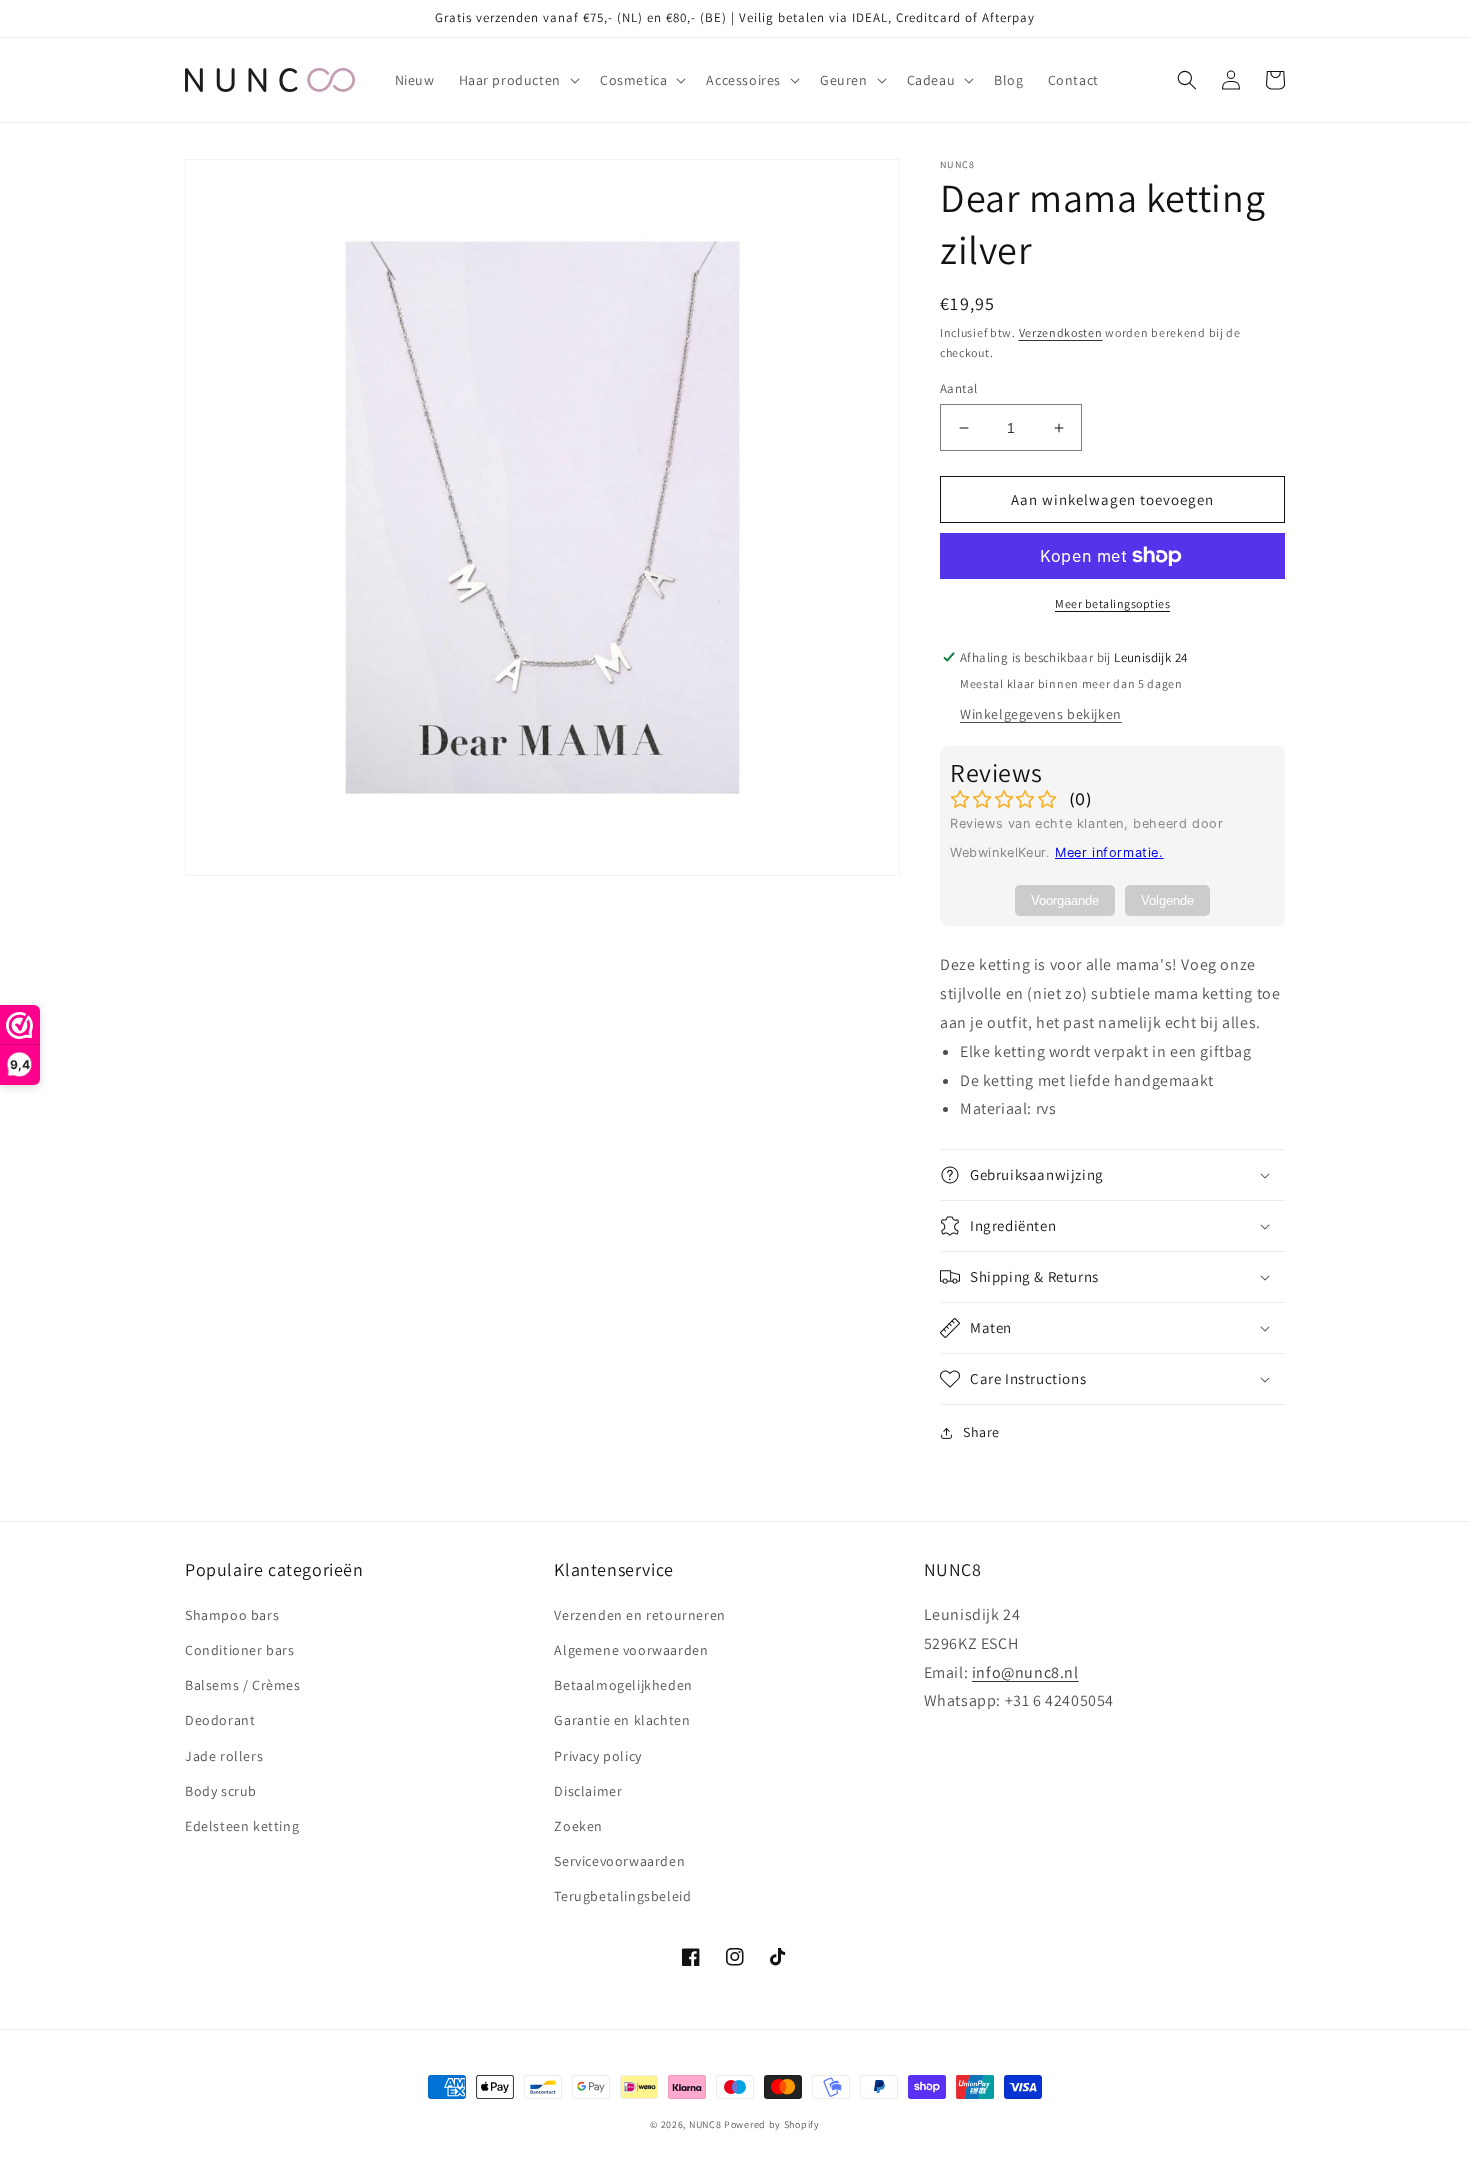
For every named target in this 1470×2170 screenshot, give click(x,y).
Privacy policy (597, 1756)
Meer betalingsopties (1112, 603)
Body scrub (221, 1791)
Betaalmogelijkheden (623, 1685)
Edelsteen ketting (242, 1826)
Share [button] (981, 1432)
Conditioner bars (240, 1650)
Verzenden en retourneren (639, 1615)
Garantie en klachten (622, 1720)
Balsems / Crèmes (243, 1685)
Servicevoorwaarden (619, 1861)
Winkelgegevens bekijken (1041, 714)
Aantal (958, 388)
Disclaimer (588, 1791)
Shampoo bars (232, 1615)
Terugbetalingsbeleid (622, 1896)
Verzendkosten (1061, 332)
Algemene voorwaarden (631, 1650)
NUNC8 (705, 2124)
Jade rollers (224, 1756)
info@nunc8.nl (1025, 1672)
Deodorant (220, 1720)
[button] (517, 80)
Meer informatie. (1109, 852)
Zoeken (578, 1826)
